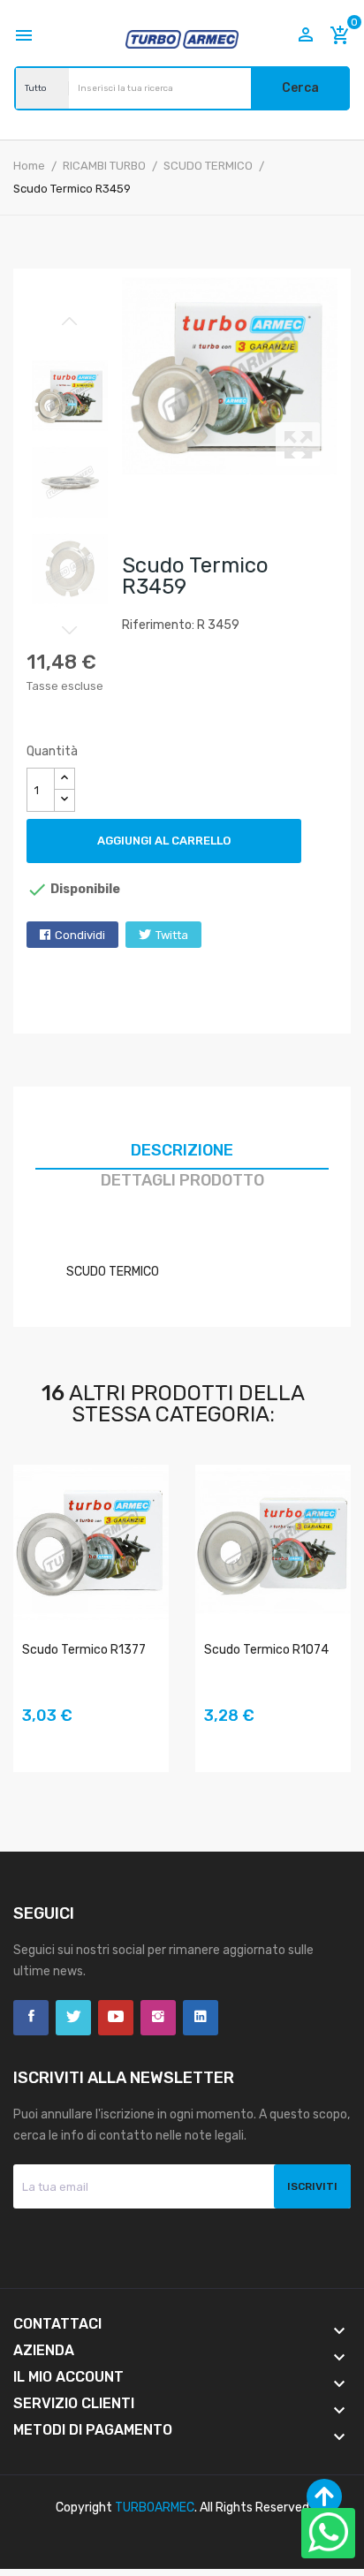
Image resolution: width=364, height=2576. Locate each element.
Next (70, 630)
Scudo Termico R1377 (84, 1650)
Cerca (300, 88)
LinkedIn (201, 2018)
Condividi (80, 935)
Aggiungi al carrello (164, 841)
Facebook (31, 2018)
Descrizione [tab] (182, 1150)
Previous (70, 322)
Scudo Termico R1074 (266, 1650)
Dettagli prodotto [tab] (182, 1180)
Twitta (172, 935)
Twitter (73, 2018)
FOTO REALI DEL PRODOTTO (35, 1741)
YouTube (116, 2018)
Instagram (158, 2018)
